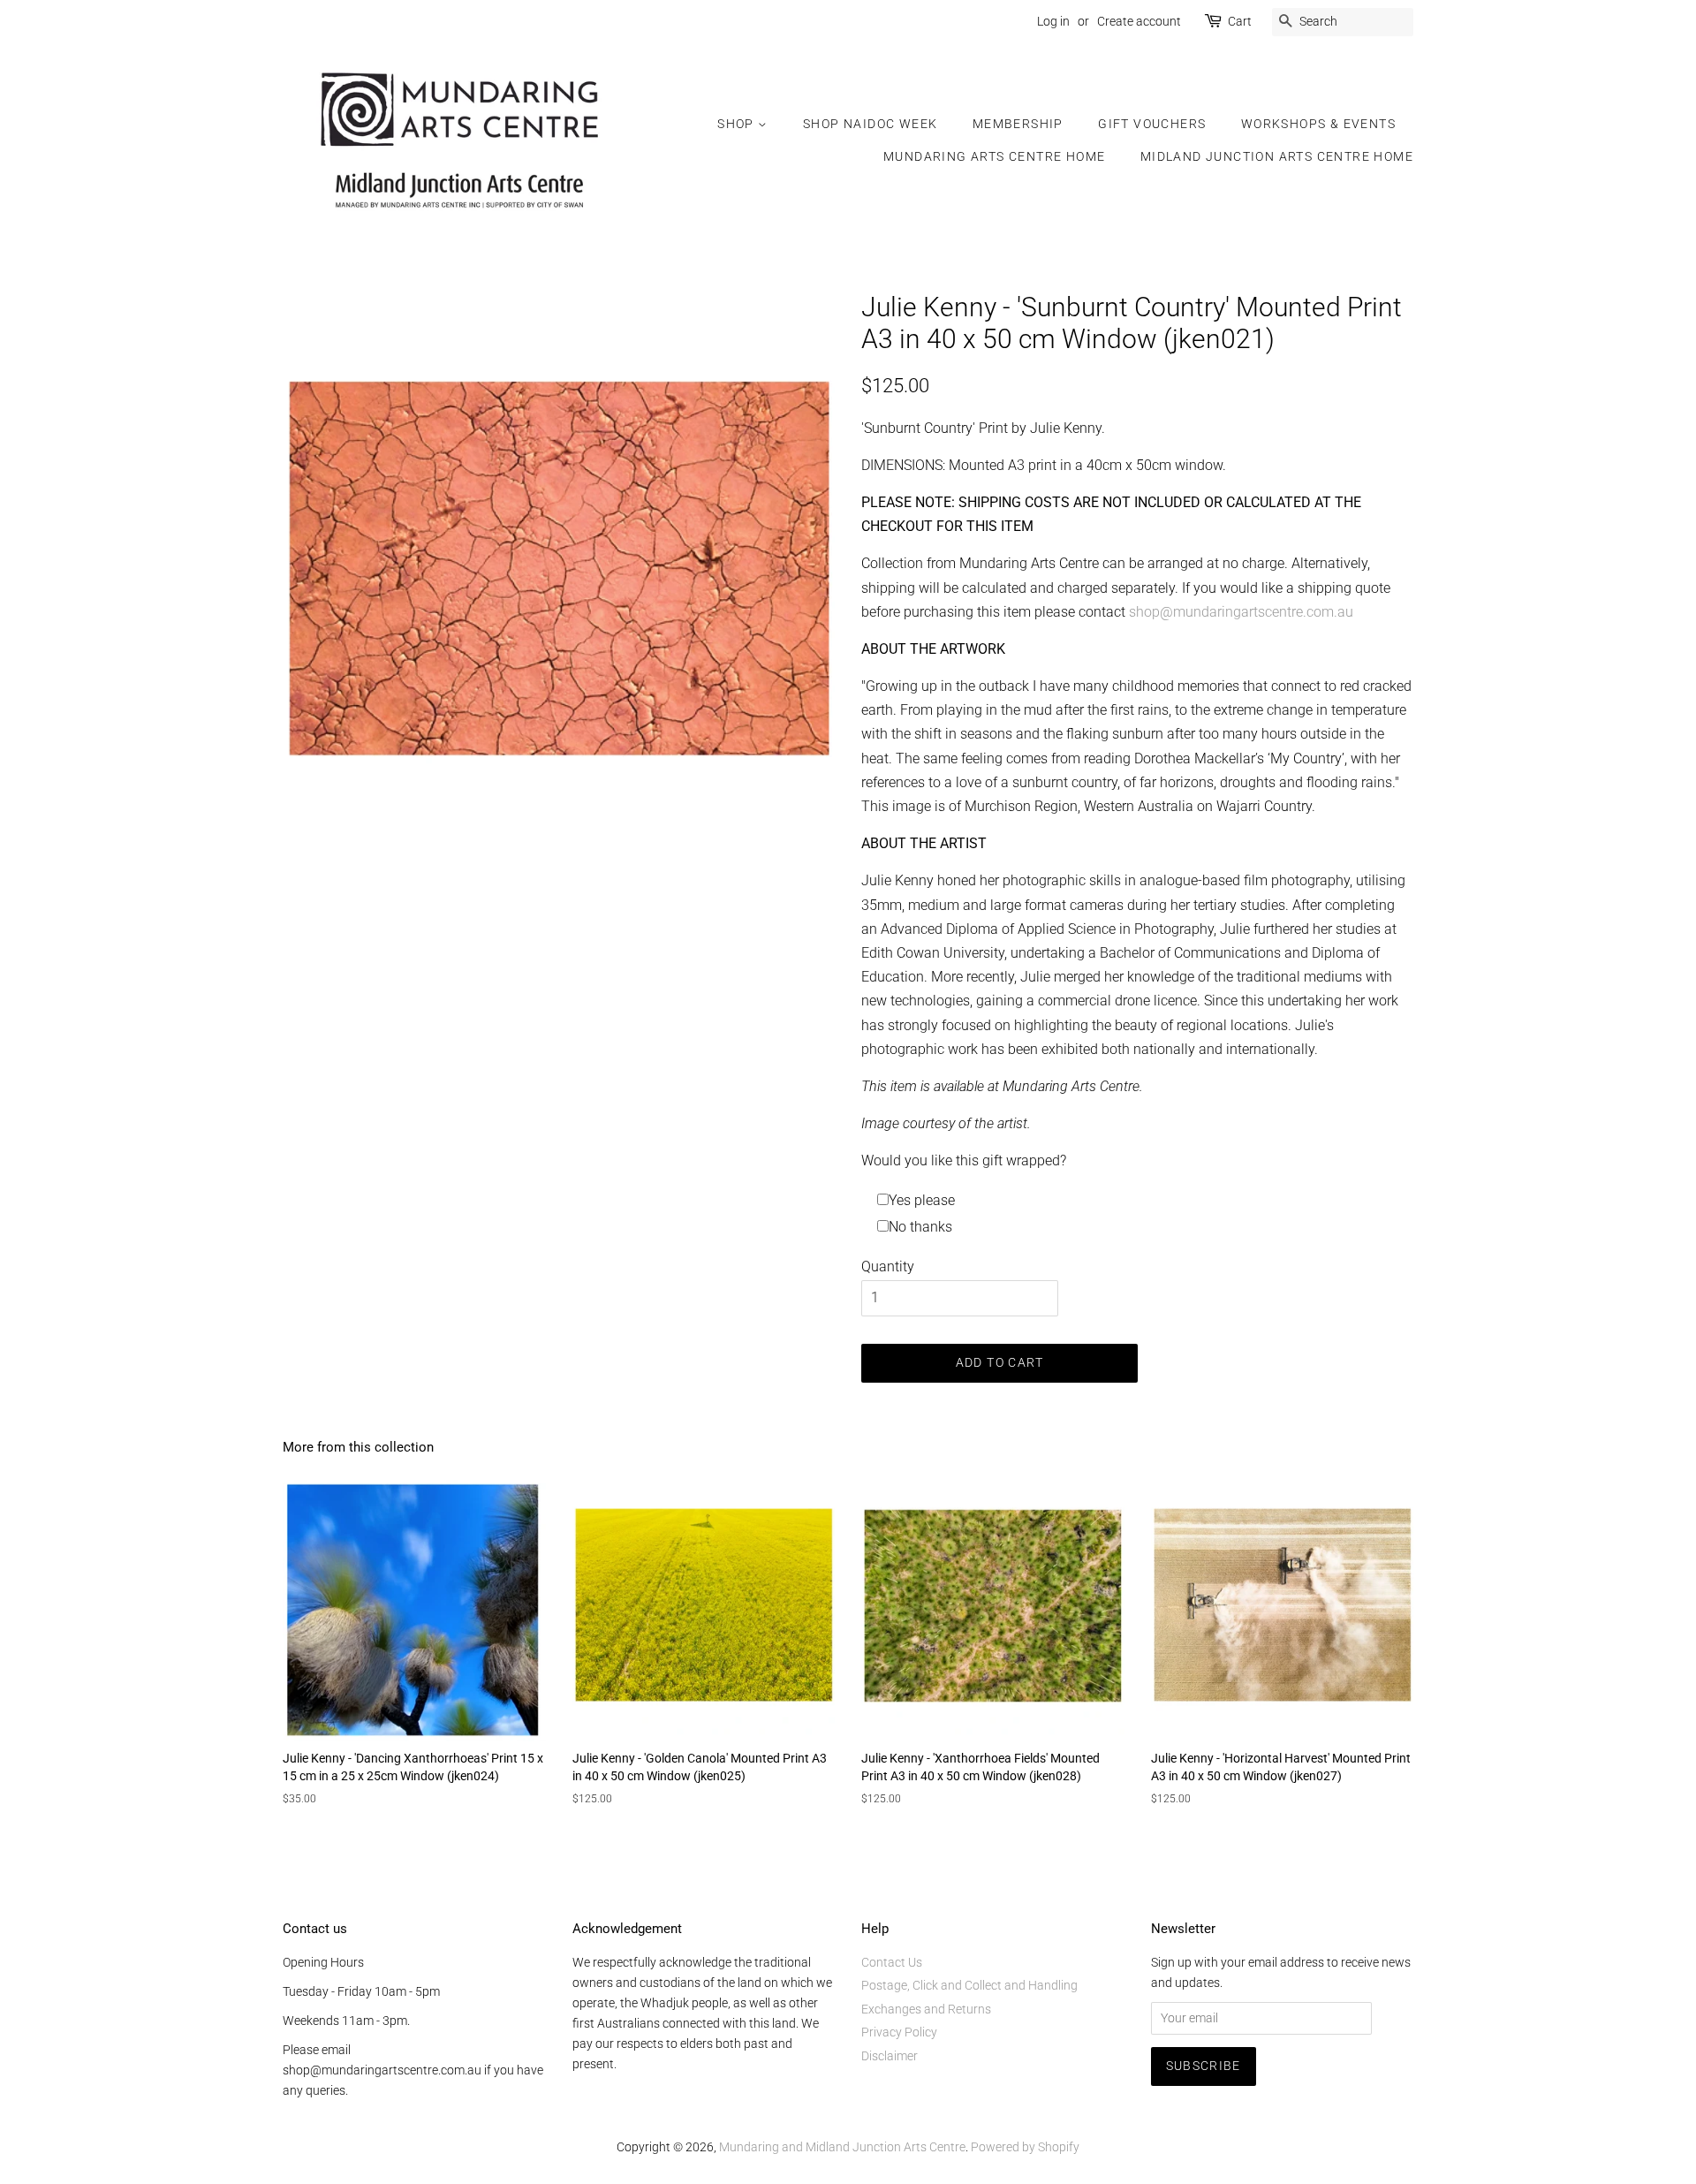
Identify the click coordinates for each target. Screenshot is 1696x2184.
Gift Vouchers (1152, 124)
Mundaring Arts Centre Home (994, 156)
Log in (1053, 21)
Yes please (922, 1200)
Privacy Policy (899, 2032)
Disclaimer (890, 2056)
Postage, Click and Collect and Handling (969, 1985)
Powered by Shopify (1025, 2147)
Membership (1018, 124)
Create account (1139, 21)
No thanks (920, 1227)
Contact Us (892, 1962)
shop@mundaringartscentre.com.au (1241, 612)
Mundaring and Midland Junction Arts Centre (842, 2147)
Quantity (888, 1266)
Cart (1240, 21)
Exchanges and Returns (926, 2009)
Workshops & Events (1318, 124)
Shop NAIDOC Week (870, 124)
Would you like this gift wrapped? (964, 1160)
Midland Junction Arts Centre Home (1277, 156)
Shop (738, 124)
